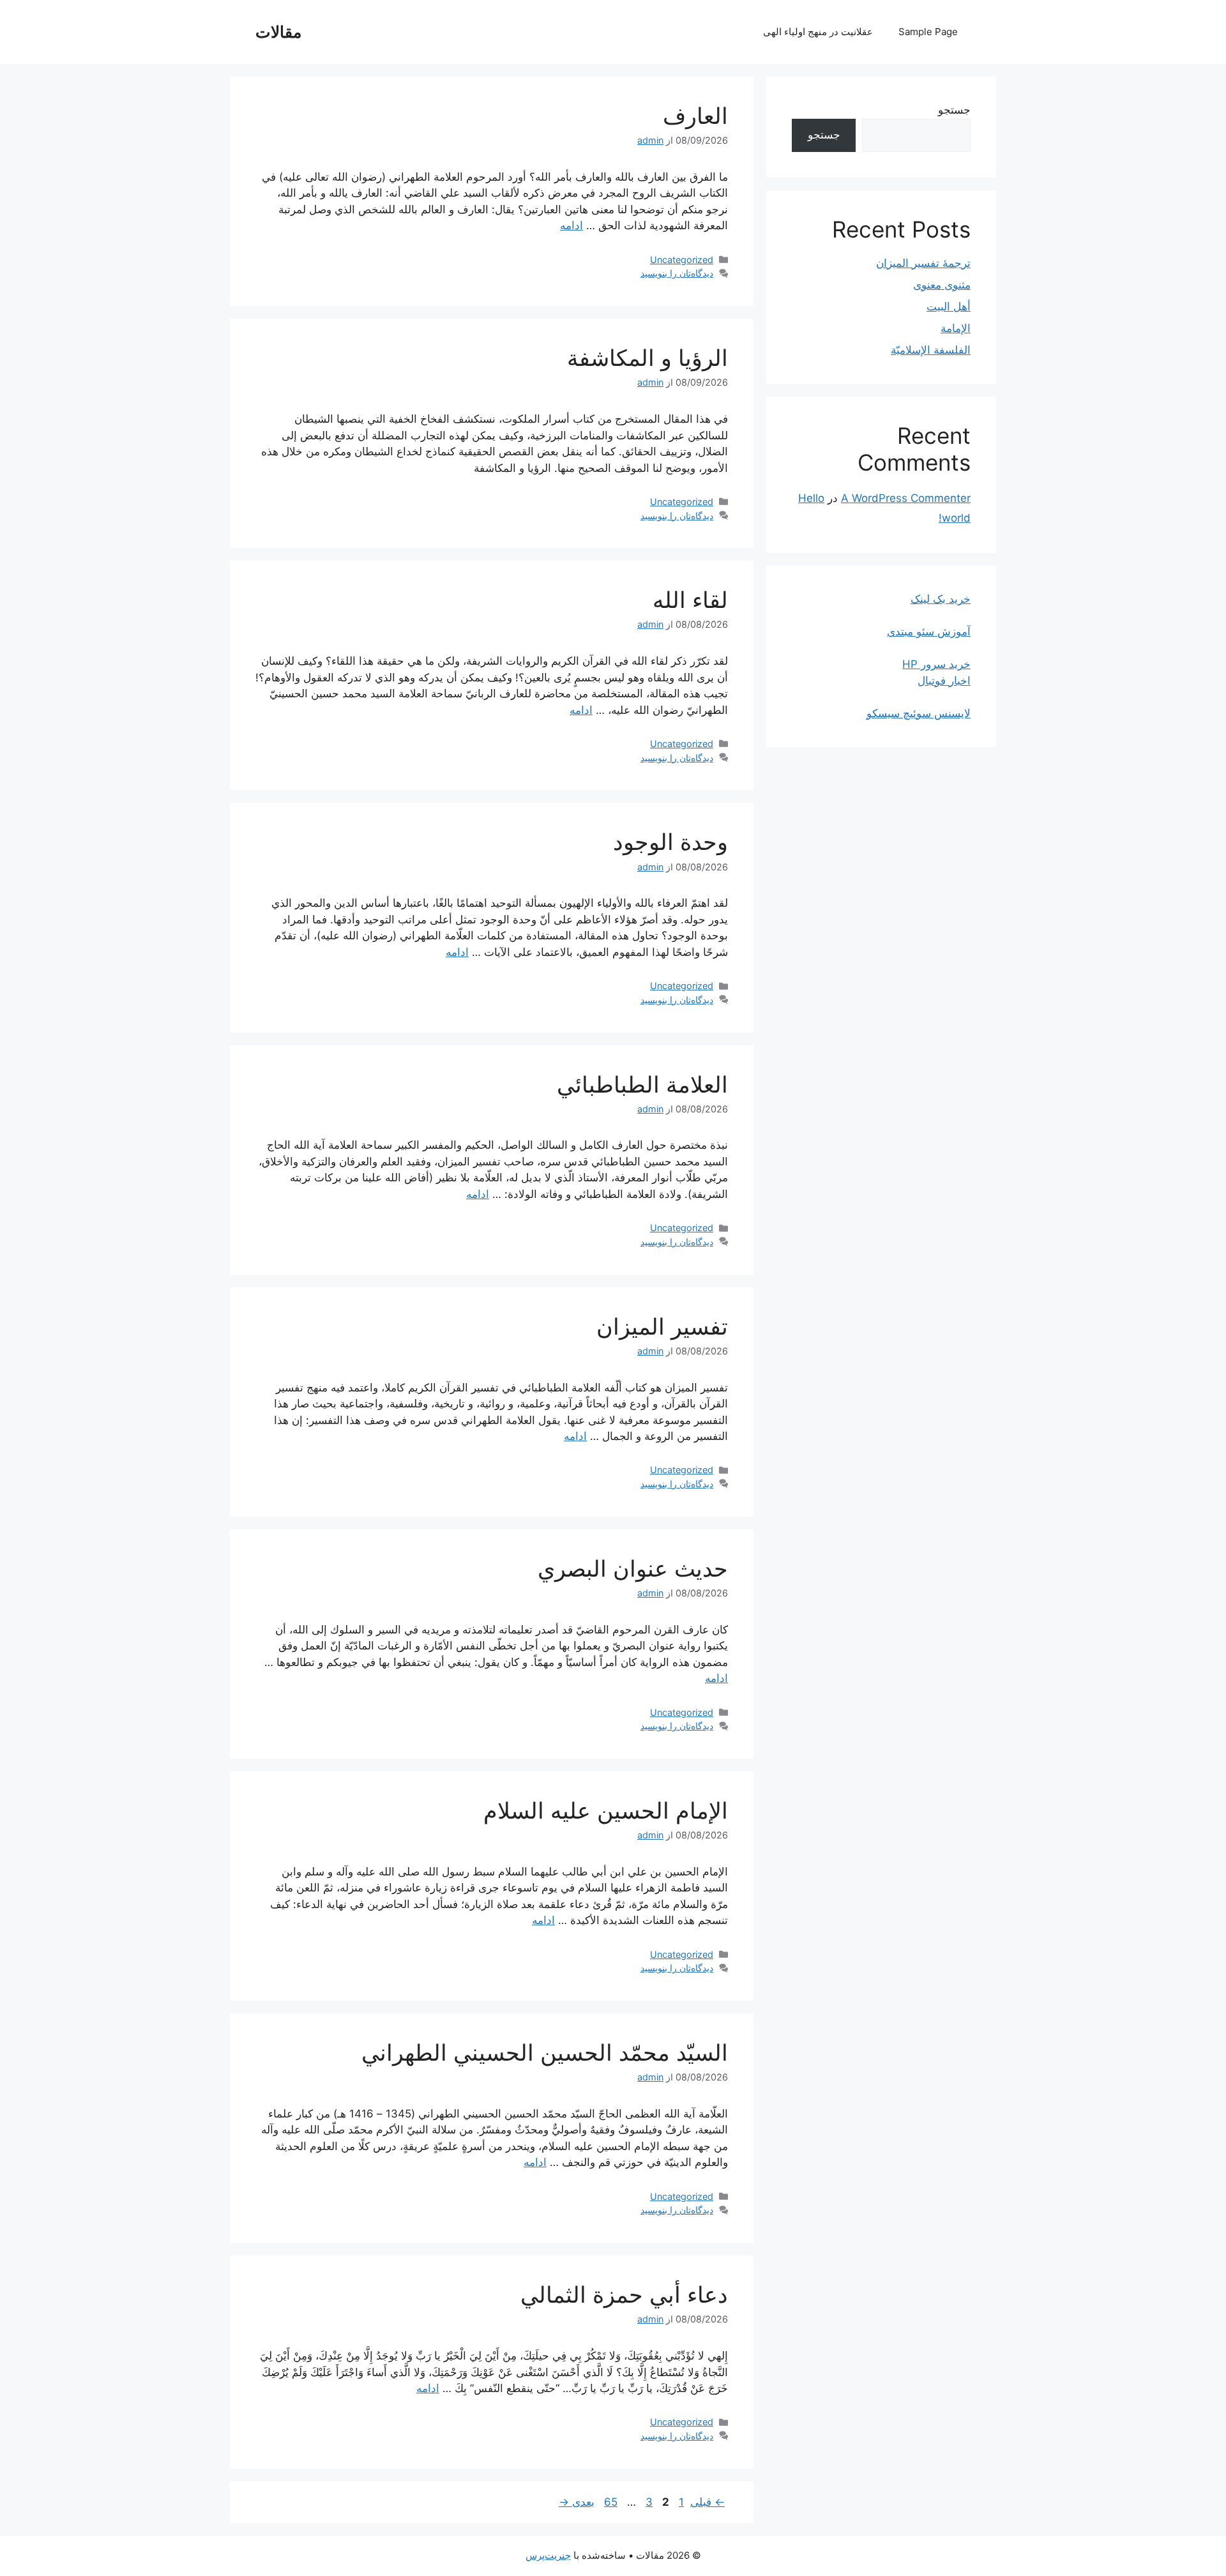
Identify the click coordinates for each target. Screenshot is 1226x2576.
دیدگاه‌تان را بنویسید (677, 273)
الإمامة (956, 328)
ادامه (571, 225)
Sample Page (928, 32)
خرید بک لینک (941, 599)
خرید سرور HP (936, 664)
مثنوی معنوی (942, 285)
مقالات (278, 32)
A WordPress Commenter (906, 498)
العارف (695, 116)
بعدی (577, 2502)
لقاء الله (690, 600)
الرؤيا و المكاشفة (647, 358)
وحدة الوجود (670, 842)
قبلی (708, 2502)
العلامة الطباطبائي (642, 1084)
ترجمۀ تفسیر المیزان (923, 263)
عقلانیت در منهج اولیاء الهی (818, 32)
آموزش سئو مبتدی (929, 632)
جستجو (954, 110)
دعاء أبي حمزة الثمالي (624, 2294)
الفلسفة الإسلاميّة (931, 350)
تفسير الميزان (662, 1326)
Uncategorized (682, 260)
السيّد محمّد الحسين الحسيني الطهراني (545, 2052)
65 (609, 2502)
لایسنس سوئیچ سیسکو (919, 713)
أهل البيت (949, 307)
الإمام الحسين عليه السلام (606, 1810)
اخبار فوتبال (944, 681)
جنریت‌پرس (548, 2555)
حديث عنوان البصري (633, 1568)
